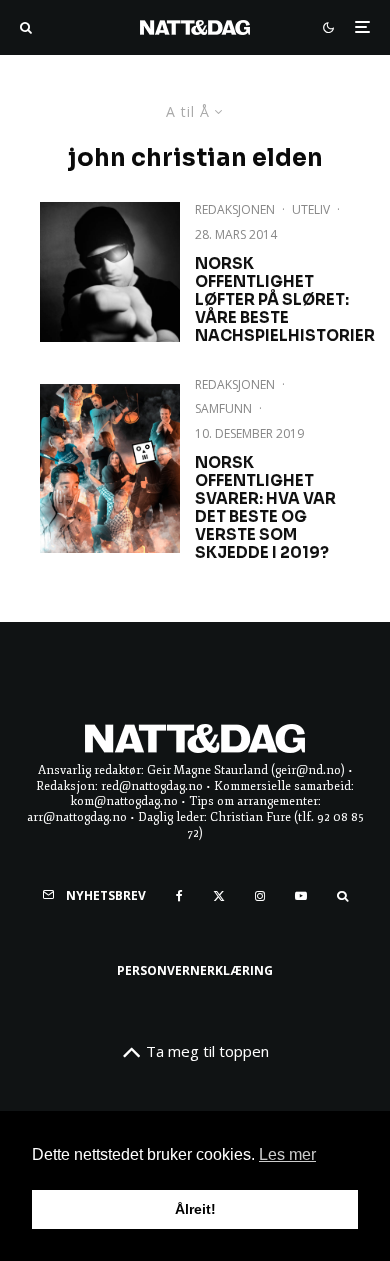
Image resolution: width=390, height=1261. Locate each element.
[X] (219, 896)
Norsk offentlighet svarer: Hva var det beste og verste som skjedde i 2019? (265, 508)
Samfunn (223, 408)
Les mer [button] (287, 1154)
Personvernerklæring (195, 970)
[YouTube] (301, 896)
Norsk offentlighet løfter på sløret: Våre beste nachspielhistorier (285, 300)
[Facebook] (179, 896)
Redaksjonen (235, 209)
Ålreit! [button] (195, 1209)
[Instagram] (260, 896)
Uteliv (311, 209)
